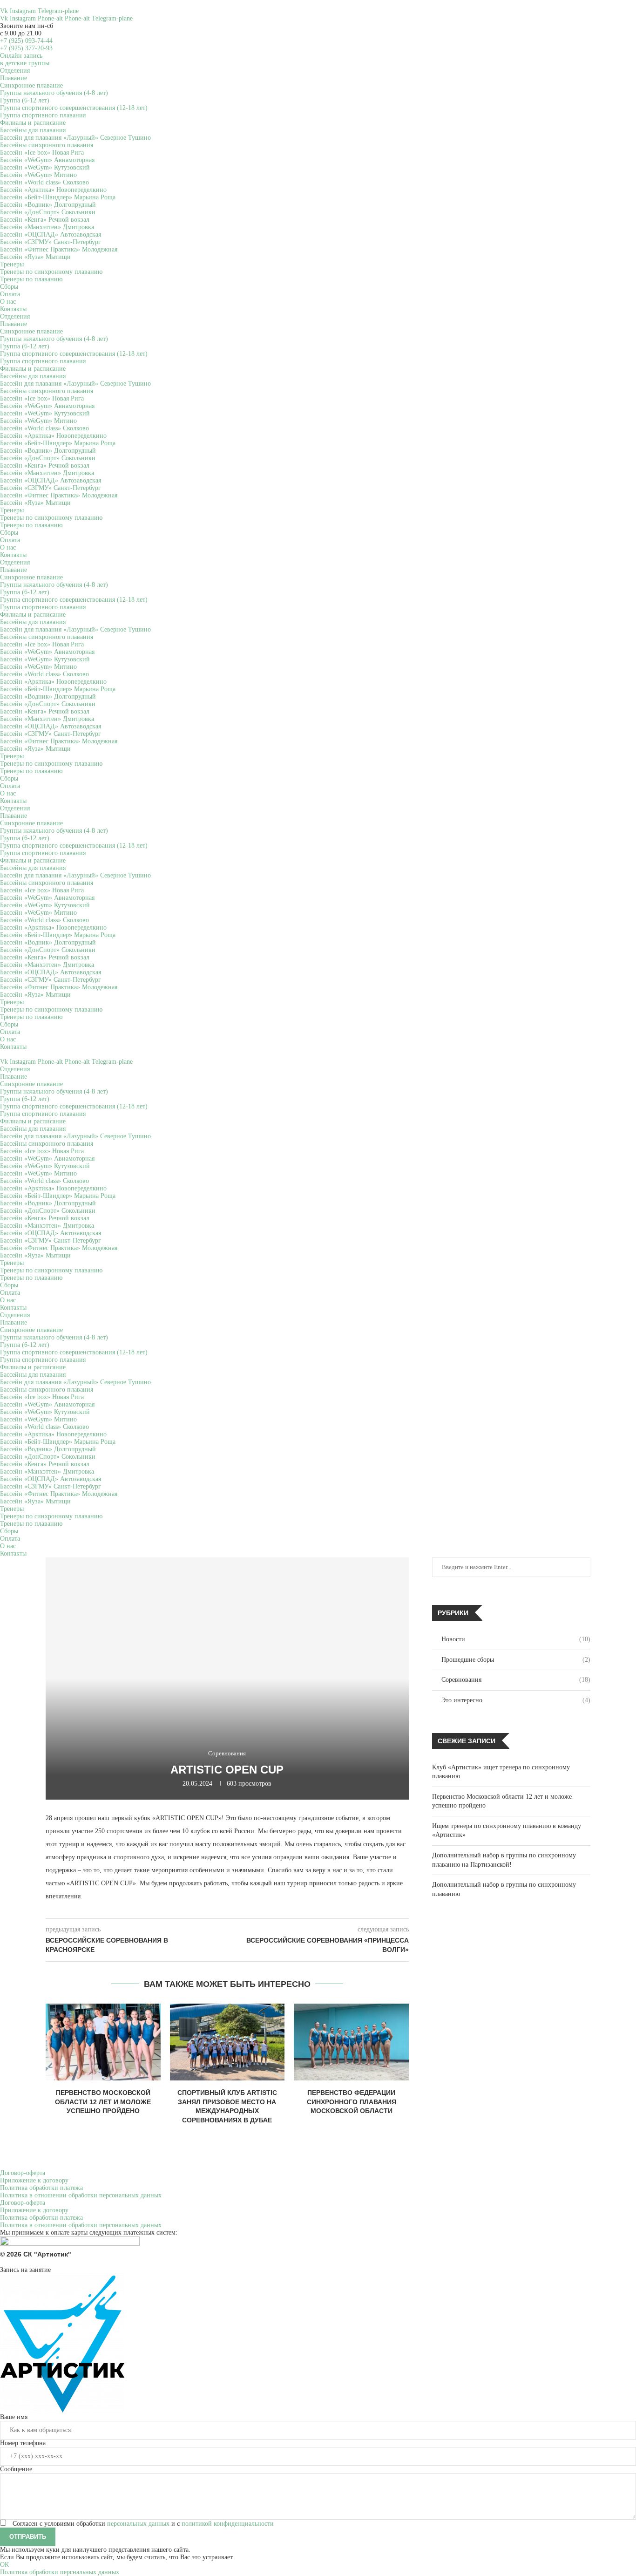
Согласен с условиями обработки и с (143, 2524)
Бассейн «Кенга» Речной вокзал (45, 220)
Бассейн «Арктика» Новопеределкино (53, 190)
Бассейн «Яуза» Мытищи (35, 257)
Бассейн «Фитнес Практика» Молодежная (59, 249)
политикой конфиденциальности (228, 2524)
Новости (516, 1639)
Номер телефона (23, 2443)
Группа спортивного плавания (43, 115)
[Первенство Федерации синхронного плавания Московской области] (351, 2042)
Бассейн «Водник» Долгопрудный (48, 205)
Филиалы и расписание (33, 123)
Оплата (10, 294)
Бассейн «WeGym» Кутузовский (45, 167)
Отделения (15, 71)
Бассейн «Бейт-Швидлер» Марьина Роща (58, 197)
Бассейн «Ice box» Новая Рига (42, 153)
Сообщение (16, 2469)
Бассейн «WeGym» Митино (38, 175)
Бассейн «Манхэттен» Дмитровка (47, 227)
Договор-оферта (23, 2173)
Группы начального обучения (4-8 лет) (54, 93)
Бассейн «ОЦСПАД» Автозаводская (51, 234)
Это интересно (516, 1700)
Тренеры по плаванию (31, 279)
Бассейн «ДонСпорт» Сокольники (48, 212)
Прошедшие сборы (516, 1660)
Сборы (9, 287)
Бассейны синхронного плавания (47, 145)
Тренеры (12, 264)
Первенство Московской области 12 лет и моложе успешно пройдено (103, 2102)
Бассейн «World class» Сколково (44, 182)
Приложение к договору (34, 2180)
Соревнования (516, 1680)
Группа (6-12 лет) (25, 100)
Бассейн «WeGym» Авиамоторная (47, 160)
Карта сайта (620, 2262)
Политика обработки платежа (41, 2188)
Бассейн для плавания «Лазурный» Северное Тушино (75, 138)
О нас (8, 302)
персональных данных (138, 2524)
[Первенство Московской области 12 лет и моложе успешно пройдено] (103, 2042)
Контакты (13, 309)
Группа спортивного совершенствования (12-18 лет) (74, 108)
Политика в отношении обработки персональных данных (81, 2195)
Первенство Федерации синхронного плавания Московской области (352, 2102)
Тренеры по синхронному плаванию (51, 272)
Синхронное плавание (31, 85)
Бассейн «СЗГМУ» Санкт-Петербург (51, 242)
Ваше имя (14, 2417)
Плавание (14, 78)
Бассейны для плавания (33, 130)
